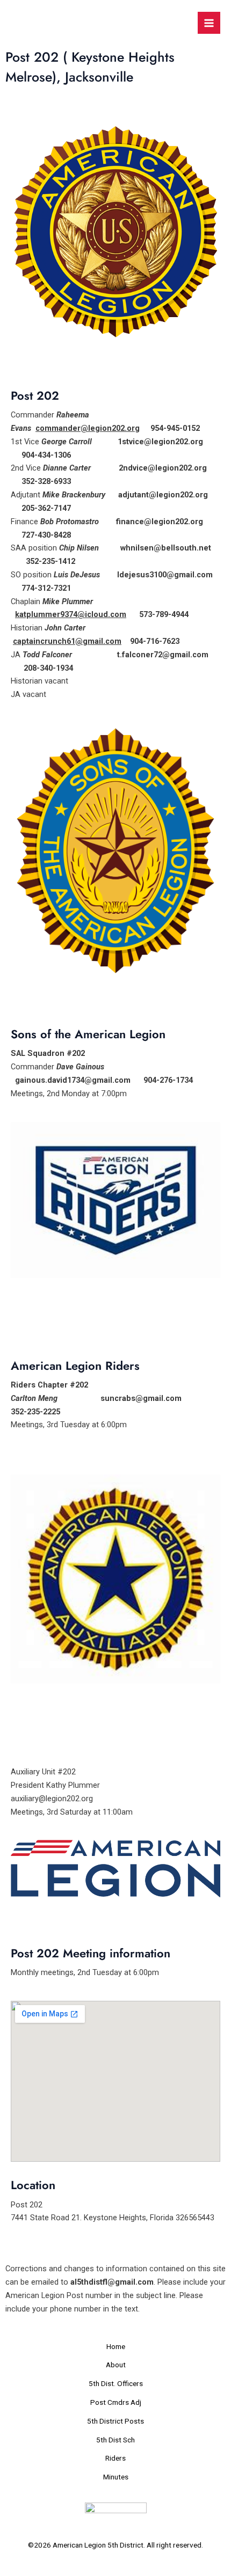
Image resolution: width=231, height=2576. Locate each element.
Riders (115, 2458)
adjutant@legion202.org (163, 495)
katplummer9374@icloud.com (71, 614)
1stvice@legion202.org (160, 442)
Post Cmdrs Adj (116, 2402)
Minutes (116, 2477)
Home (116, 2346)
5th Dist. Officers (116, 2383)
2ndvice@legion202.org (163, 468)
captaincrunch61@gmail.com (67, 641)
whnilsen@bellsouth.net (166, 548)
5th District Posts (115, 2421)
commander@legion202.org (88, 428)
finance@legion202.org (160, 522)
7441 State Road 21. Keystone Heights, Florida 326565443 (113, 2218)
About (116, 2365)
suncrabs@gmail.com (141, 1398)
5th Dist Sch (115, 2440)
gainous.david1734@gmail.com (73, 1080)
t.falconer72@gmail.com (163, 655)
